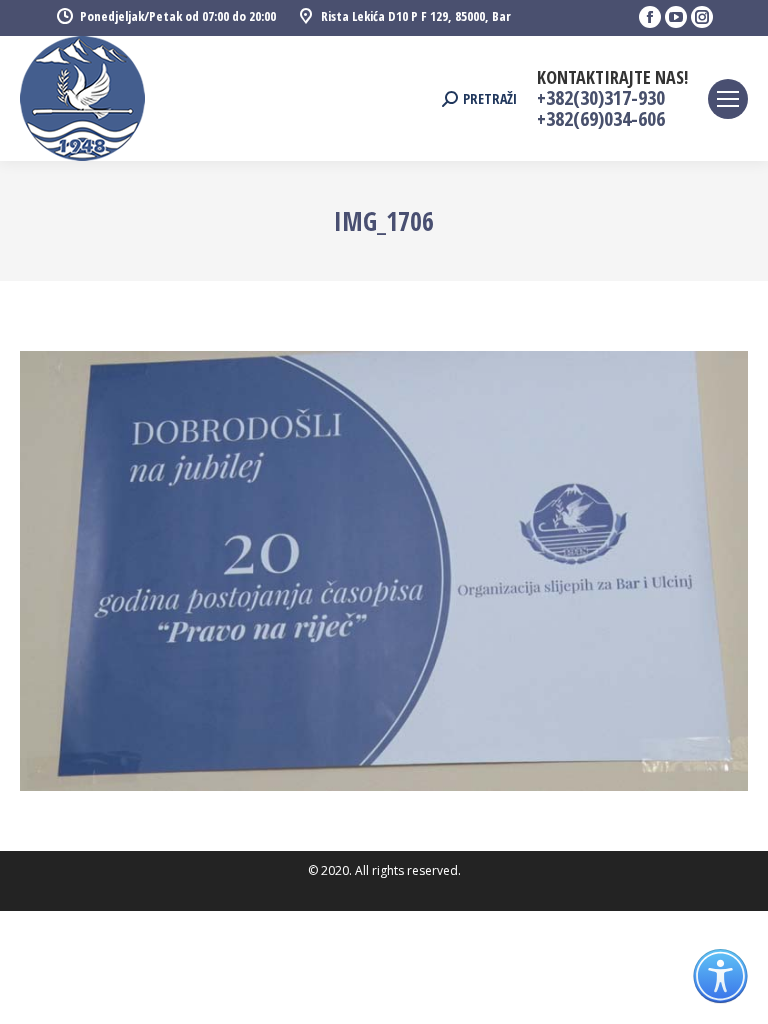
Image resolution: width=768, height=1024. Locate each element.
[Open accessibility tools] (720, 976)
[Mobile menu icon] (728, 99)
